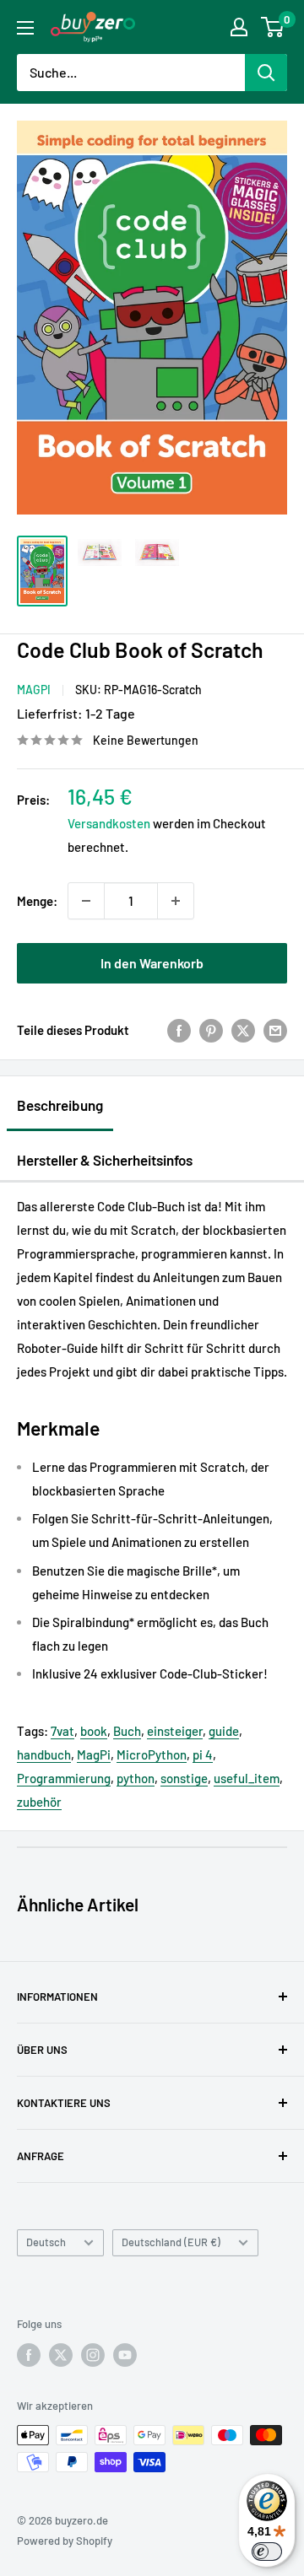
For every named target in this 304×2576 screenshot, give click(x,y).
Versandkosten (109, 823)
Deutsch (46, 2242)
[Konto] (239, 27)
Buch (127, 1731)
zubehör (39, 1802)
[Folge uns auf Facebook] (29, 2355)
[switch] (267, 2552)
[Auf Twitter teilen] (243, 1030)
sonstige (184, 1778)
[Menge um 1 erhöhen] (176, 901)
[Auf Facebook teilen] (179, 1030)
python (136, 1778)
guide (224, 1731)
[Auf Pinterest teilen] (211, 1030)
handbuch (44, 1754)
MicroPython (152, 1754)
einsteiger (175, 1731)
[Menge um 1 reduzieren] (86, 901)
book (94, 1731)
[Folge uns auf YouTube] (125, 2355)
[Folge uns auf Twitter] (61, 2355)
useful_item (247, 1778)
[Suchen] (266, 73)
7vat (62, 1731)
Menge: (37, 901)
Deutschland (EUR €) (171, 2242)
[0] (273, 27)
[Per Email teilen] (275, 1030)
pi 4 (203, 1754)
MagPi (34, 690)
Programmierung (64, 1778)
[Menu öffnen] (25, 28)
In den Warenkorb (152, 963)
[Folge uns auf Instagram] (93, 2355)
